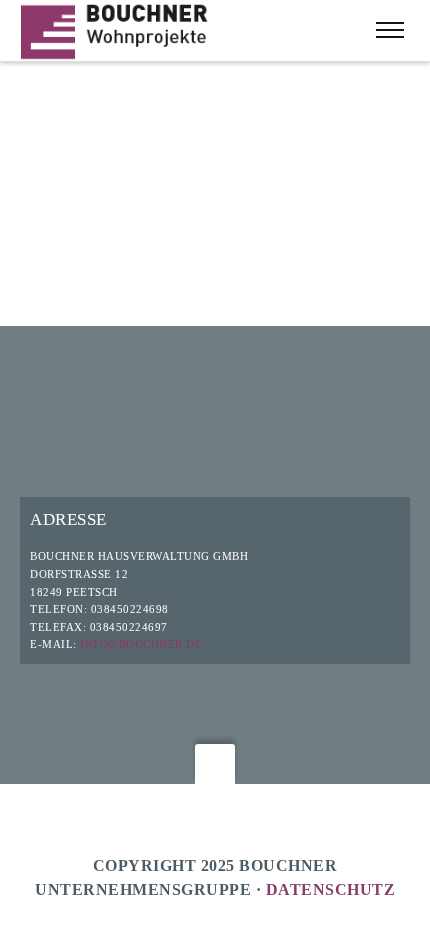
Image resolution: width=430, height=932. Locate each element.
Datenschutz (331, 889)
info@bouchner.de (141, 644)
